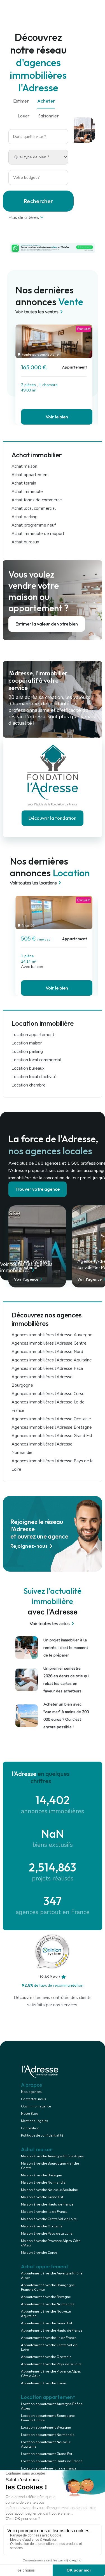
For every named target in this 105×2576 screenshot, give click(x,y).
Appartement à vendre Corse (43, 2383)
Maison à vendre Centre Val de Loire (49, 2219)
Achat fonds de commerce (37, 500)
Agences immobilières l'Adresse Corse (48, 1394)
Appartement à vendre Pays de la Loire (51, 2364)
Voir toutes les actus (50, 1624)
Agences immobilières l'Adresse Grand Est (52, 1436)
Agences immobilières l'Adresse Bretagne (52, 1427)
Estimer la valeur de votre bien (47, 624)
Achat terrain (24, 483)
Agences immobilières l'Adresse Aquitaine (52, 1360)
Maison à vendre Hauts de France (47, 2204)
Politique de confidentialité (42, 2135)
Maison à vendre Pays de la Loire (47, 2234)
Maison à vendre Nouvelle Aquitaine (49, 2190)
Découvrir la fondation (53, 818)
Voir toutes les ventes (37, 312)
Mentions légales (35, 2121)
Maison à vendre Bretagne (41, 2175)
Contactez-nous (34, 2099)
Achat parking (25, 517)
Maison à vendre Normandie (43, 2183)
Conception (30, 2128)
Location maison (27, 1043)
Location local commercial (36, 1060)
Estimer (21, 101)
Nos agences (31, 2092)
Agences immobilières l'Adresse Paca (47, 1368)
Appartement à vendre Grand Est (47, 2323)
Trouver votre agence (38, 1189)
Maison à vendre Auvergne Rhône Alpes (52, 2156)
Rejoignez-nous (29, 1546)
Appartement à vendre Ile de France (49, 2338)
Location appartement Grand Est (47, 2454)
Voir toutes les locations (33, 883)
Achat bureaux (25, 542)
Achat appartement (30, 475)
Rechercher (38, 201)
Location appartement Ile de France (49, 2468)
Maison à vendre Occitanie (42, 2226)
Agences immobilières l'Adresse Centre (49, 1343)
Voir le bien (57, 417)
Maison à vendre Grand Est (42, 2197)
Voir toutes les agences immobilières (26, 1267)
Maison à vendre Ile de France (44, 2212)
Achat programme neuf (34, 525)
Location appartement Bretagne (46, 2427)
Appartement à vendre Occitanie (46, 2357)
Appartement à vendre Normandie (48, 2304)
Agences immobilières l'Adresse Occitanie (51, 1419)
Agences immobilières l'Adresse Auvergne (52, 1335)
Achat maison (24, 466)
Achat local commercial (34, 508)
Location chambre (29, 1085)
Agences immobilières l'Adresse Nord (47, 1352)
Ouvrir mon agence (36, 2106)
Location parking (27, 1051)
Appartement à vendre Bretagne (46, 2297)
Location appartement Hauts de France (52, 2461)
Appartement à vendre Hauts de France (52, 2331)
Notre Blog (30, 2114)
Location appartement (33, 1035)
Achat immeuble (27, 492)
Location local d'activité (34, 1077)
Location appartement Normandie (48, 2435)
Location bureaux (28, 1068)
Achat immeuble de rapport (38, 534)
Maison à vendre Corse (39, 2253)
